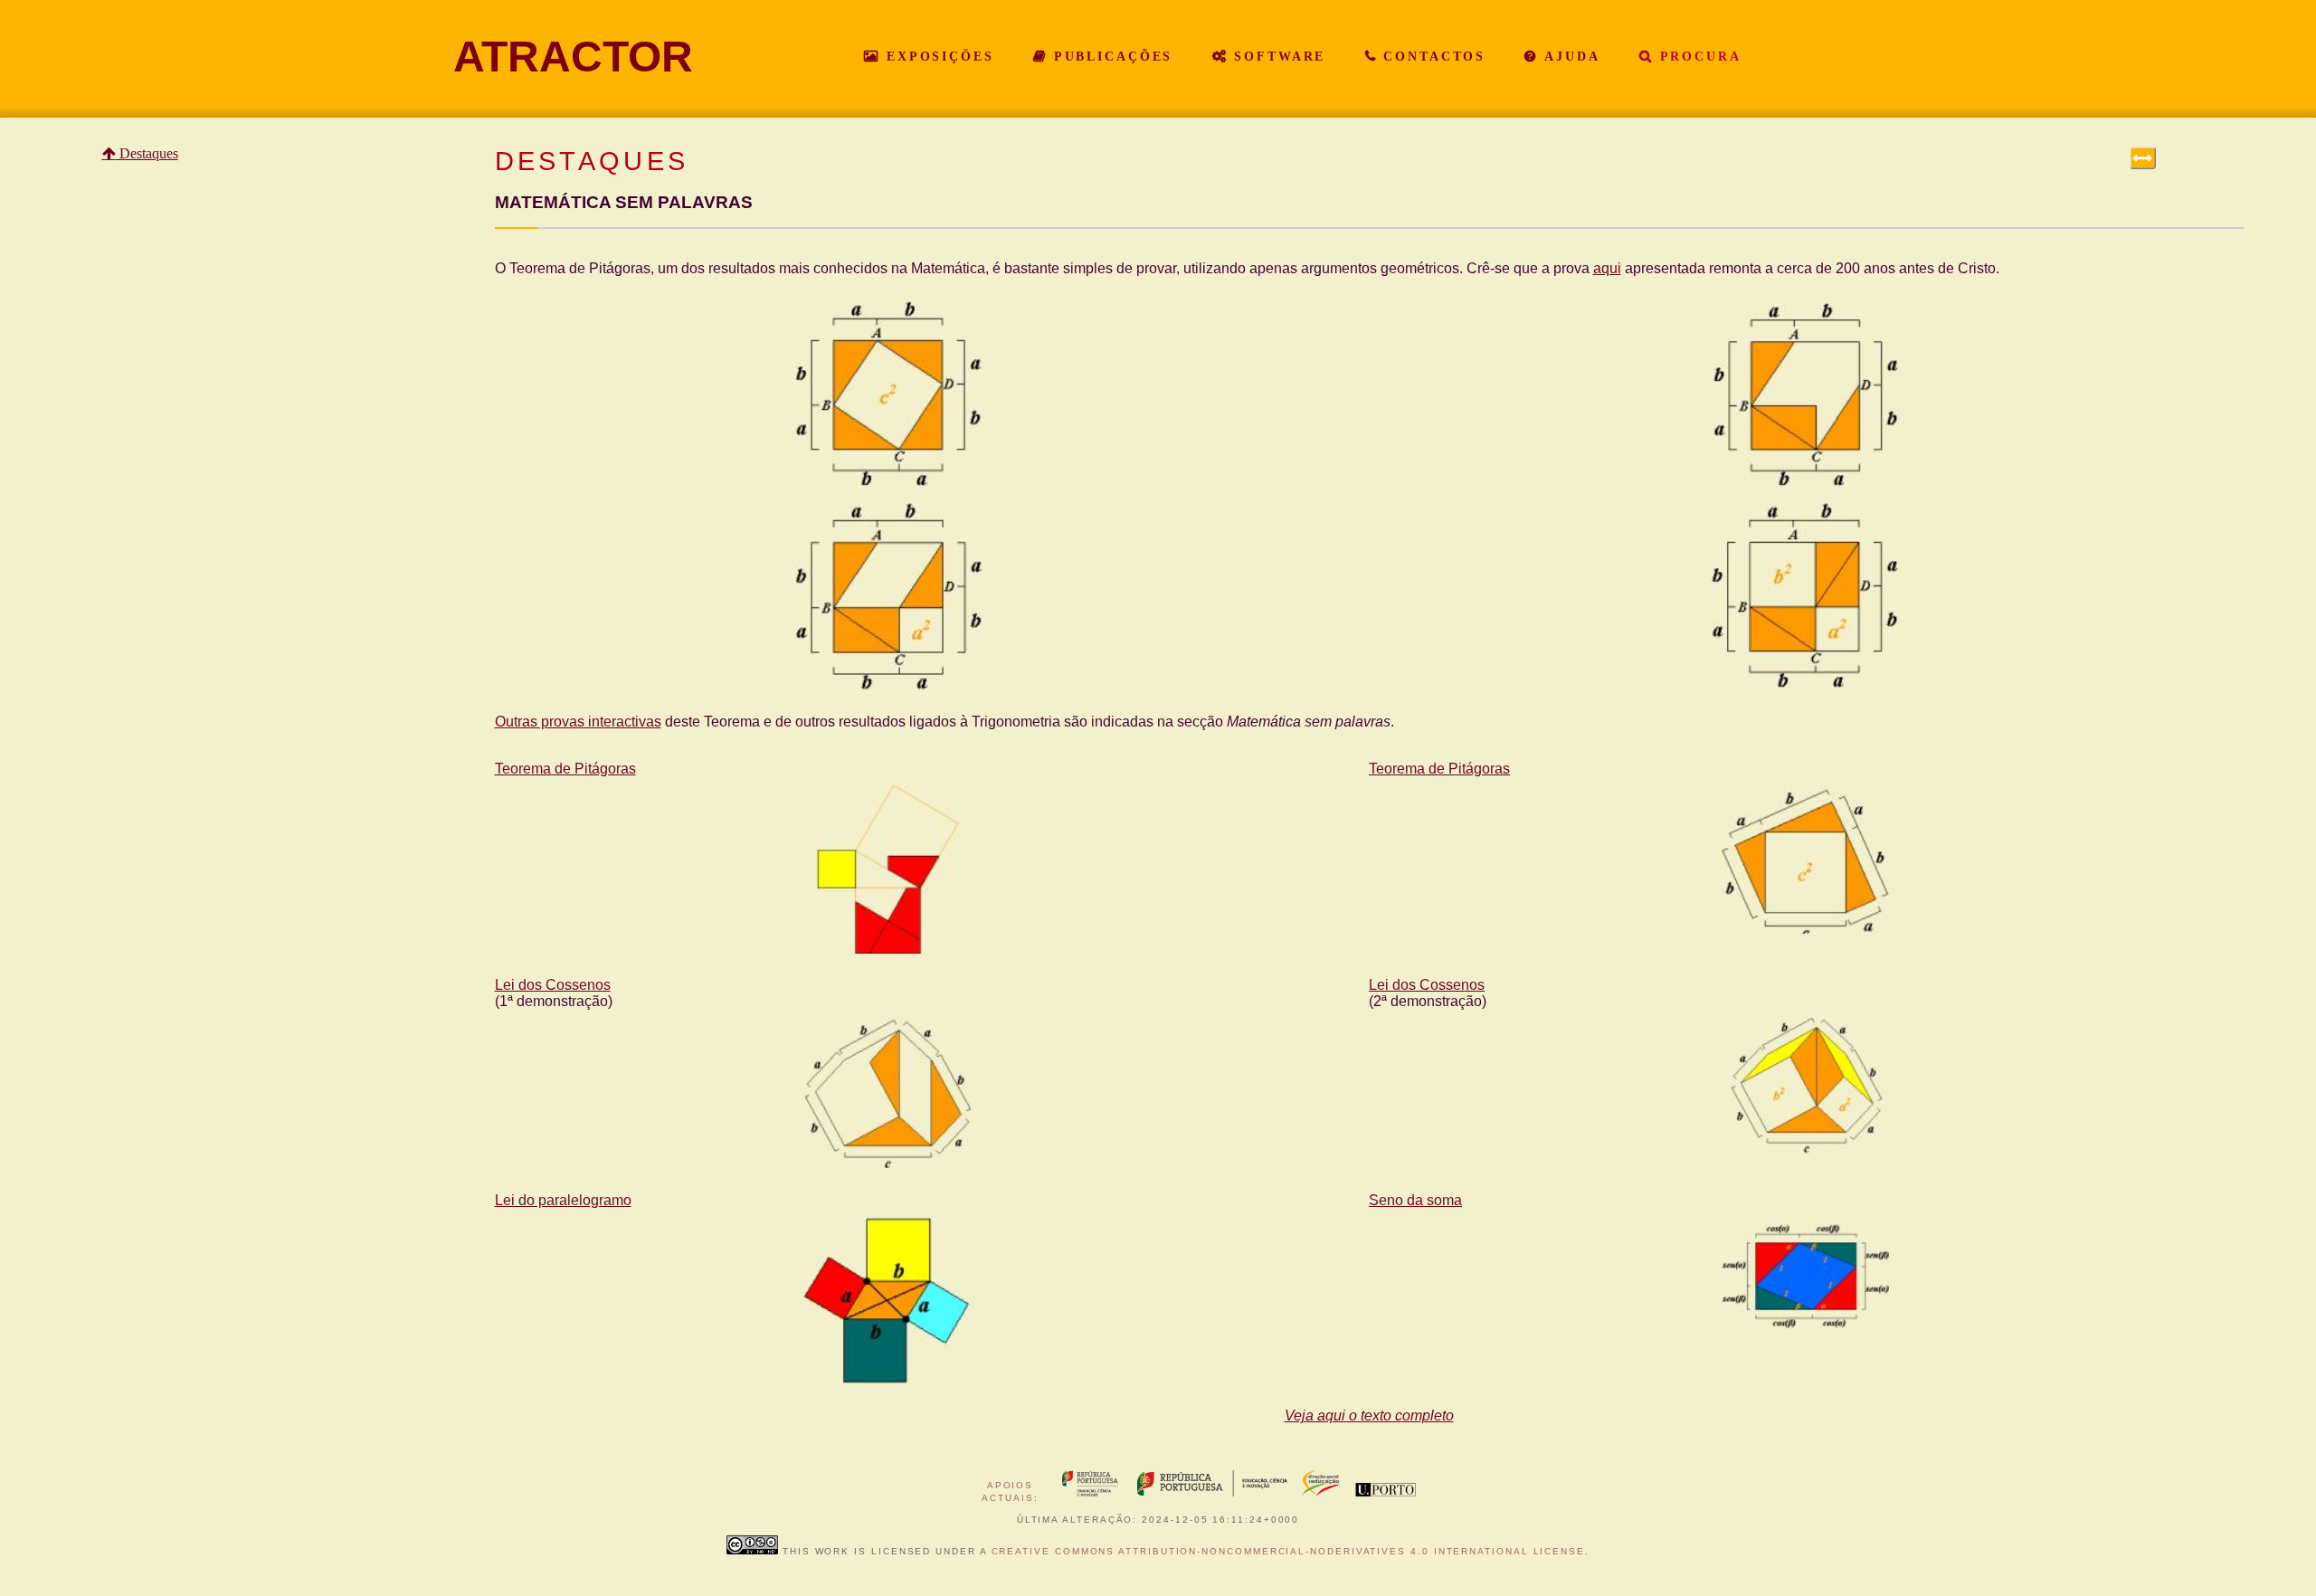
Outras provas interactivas (578, 722)
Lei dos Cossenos (553, 985)
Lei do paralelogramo (563, 1200)
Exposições (937, 56)
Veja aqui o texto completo (1369, 1415)
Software (1277, 56)
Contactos (1431, 56)
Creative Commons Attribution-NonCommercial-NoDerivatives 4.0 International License (1288, 1551)
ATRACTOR (573, 57)
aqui (1607, 268)
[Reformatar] (2143, 158)
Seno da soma (1415, 1200)
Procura (1698, 56)
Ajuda (1569, 56)
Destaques (147, 154)
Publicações (1111, 56)
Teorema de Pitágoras (565, 769)
